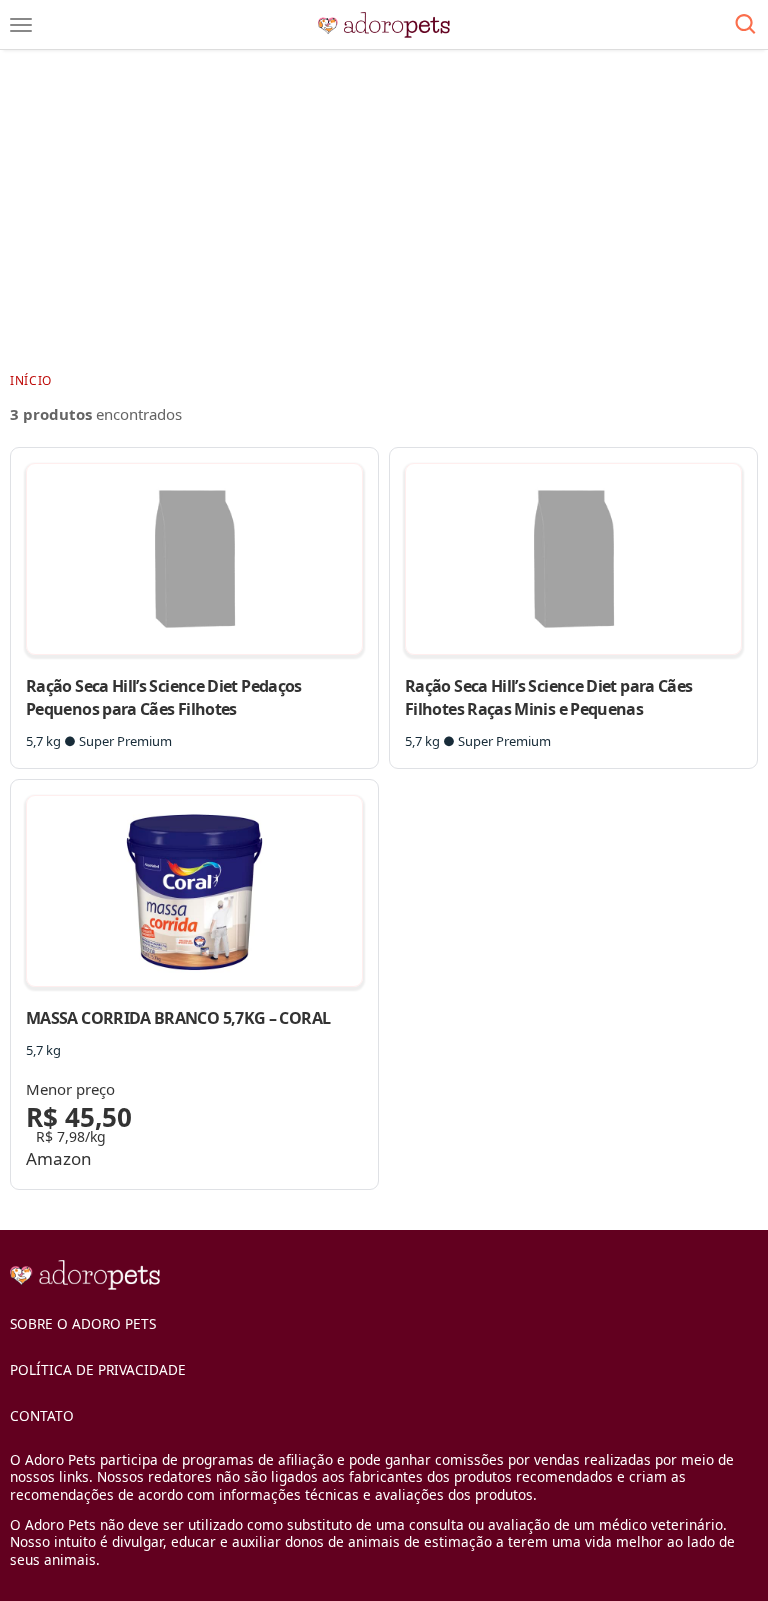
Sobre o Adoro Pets (83, 1323)
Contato (42, 1415)
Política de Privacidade (98, 1369)
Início (31, 380)
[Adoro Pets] (384, 25)
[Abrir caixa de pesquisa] (745, 25)
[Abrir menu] (21, 25)
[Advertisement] (384, 210)
